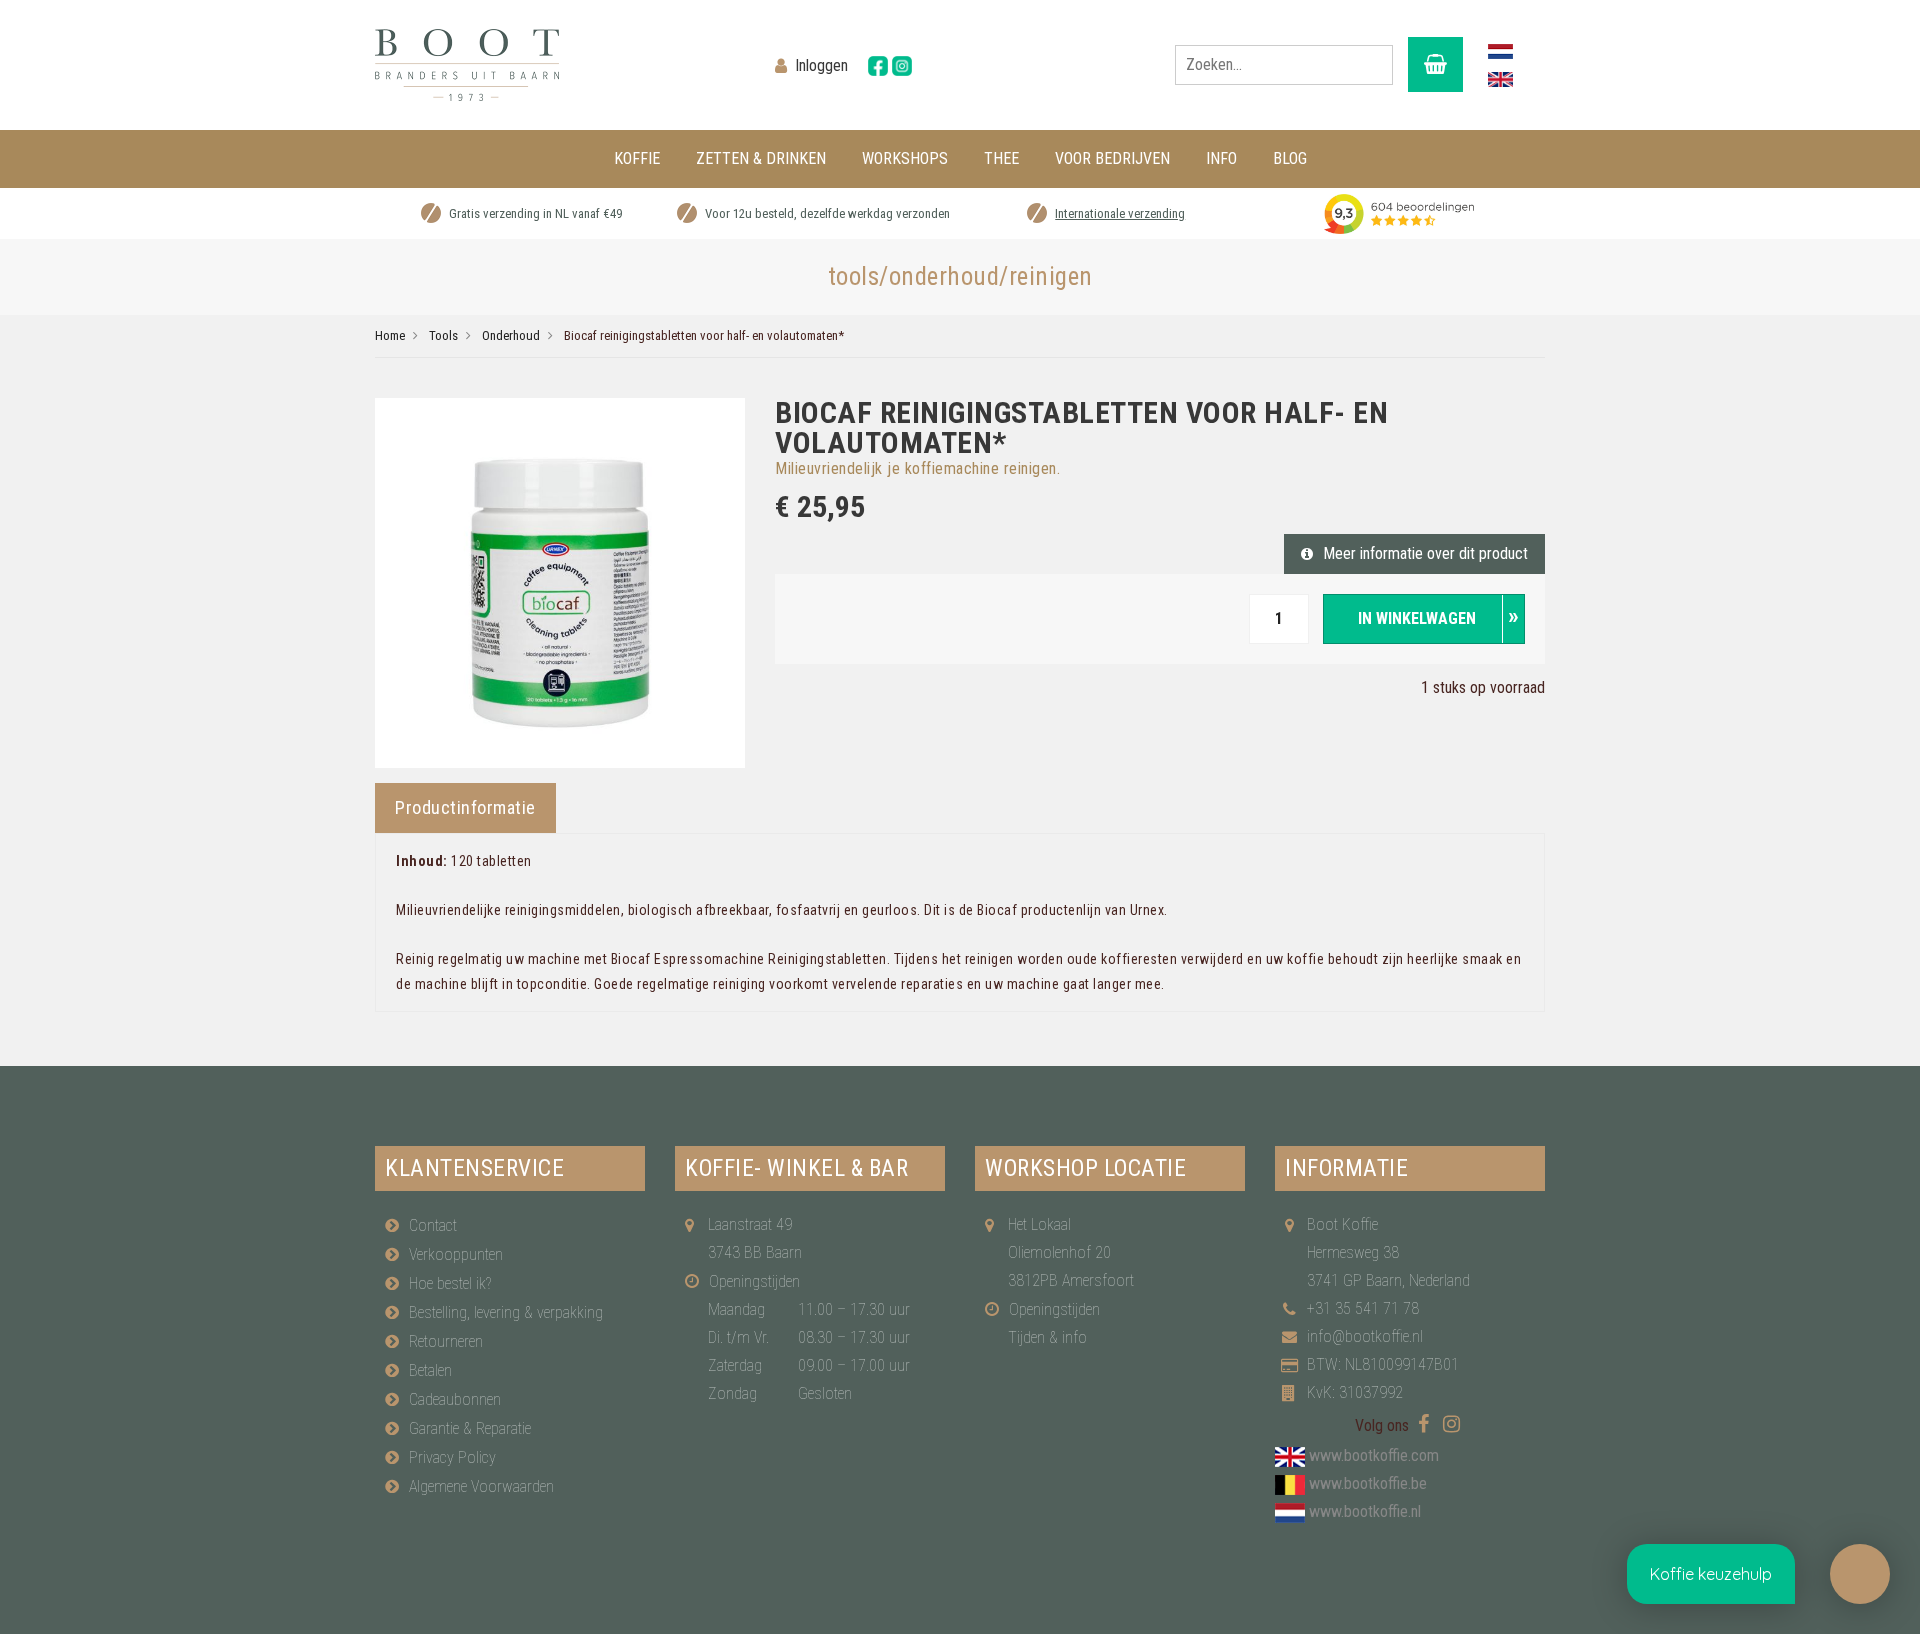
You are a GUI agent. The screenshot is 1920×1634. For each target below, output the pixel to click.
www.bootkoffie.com (1374, 1455)
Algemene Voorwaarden (481, 1486)
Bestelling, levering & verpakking (506, 1312)
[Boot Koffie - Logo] (560, 65)
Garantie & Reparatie (470, 1428)
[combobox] (1284, 65)
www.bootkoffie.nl (1365, 1511)
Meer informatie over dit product (1425, 553)
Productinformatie (465, 807)
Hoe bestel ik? (450, 1283)
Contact (433, 1225)
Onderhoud (511, 335)
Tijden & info (1047, 1337)
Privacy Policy (452, 1457)
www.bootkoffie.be (1368, 1483)
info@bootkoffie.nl (1365, 1336)
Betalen (430, 1370)
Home (390, 335)
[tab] (465, 808)
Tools (443, 335)
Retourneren (446, 1341)
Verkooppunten (456, 1254)
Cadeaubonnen (455, 1399)
